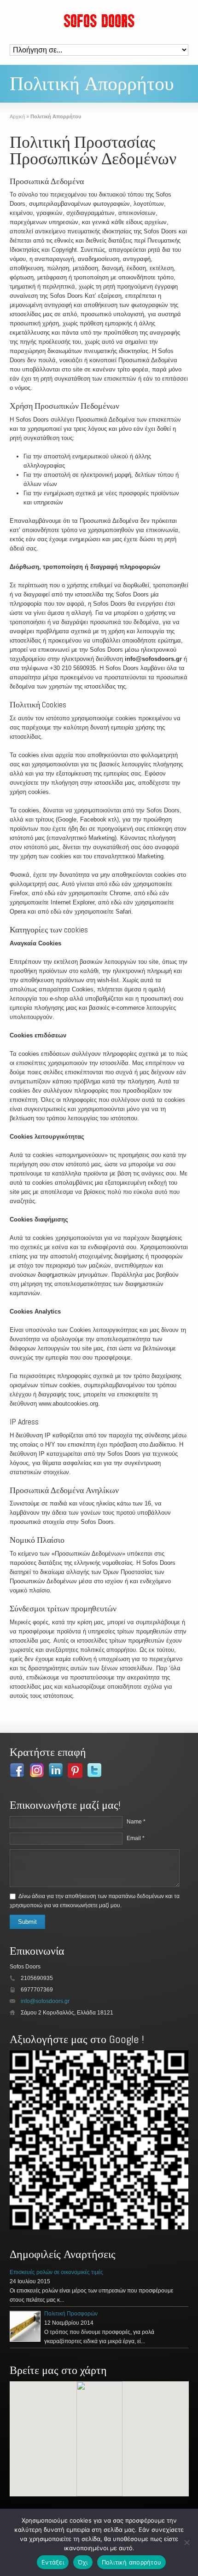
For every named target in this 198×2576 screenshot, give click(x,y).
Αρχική (17, 116)
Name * (136, 1822)
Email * (136, 1838)
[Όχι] (186, 2542)
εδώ (114, 884)
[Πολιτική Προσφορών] (25, 2326)
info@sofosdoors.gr (153, 659)
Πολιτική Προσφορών (71, 2314)
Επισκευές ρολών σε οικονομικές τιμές (56, 2272)
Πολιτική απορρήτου (132, 2562)
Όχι (83, 2562)
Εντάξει (53, 2562)
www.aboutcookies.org (68, 1404)
